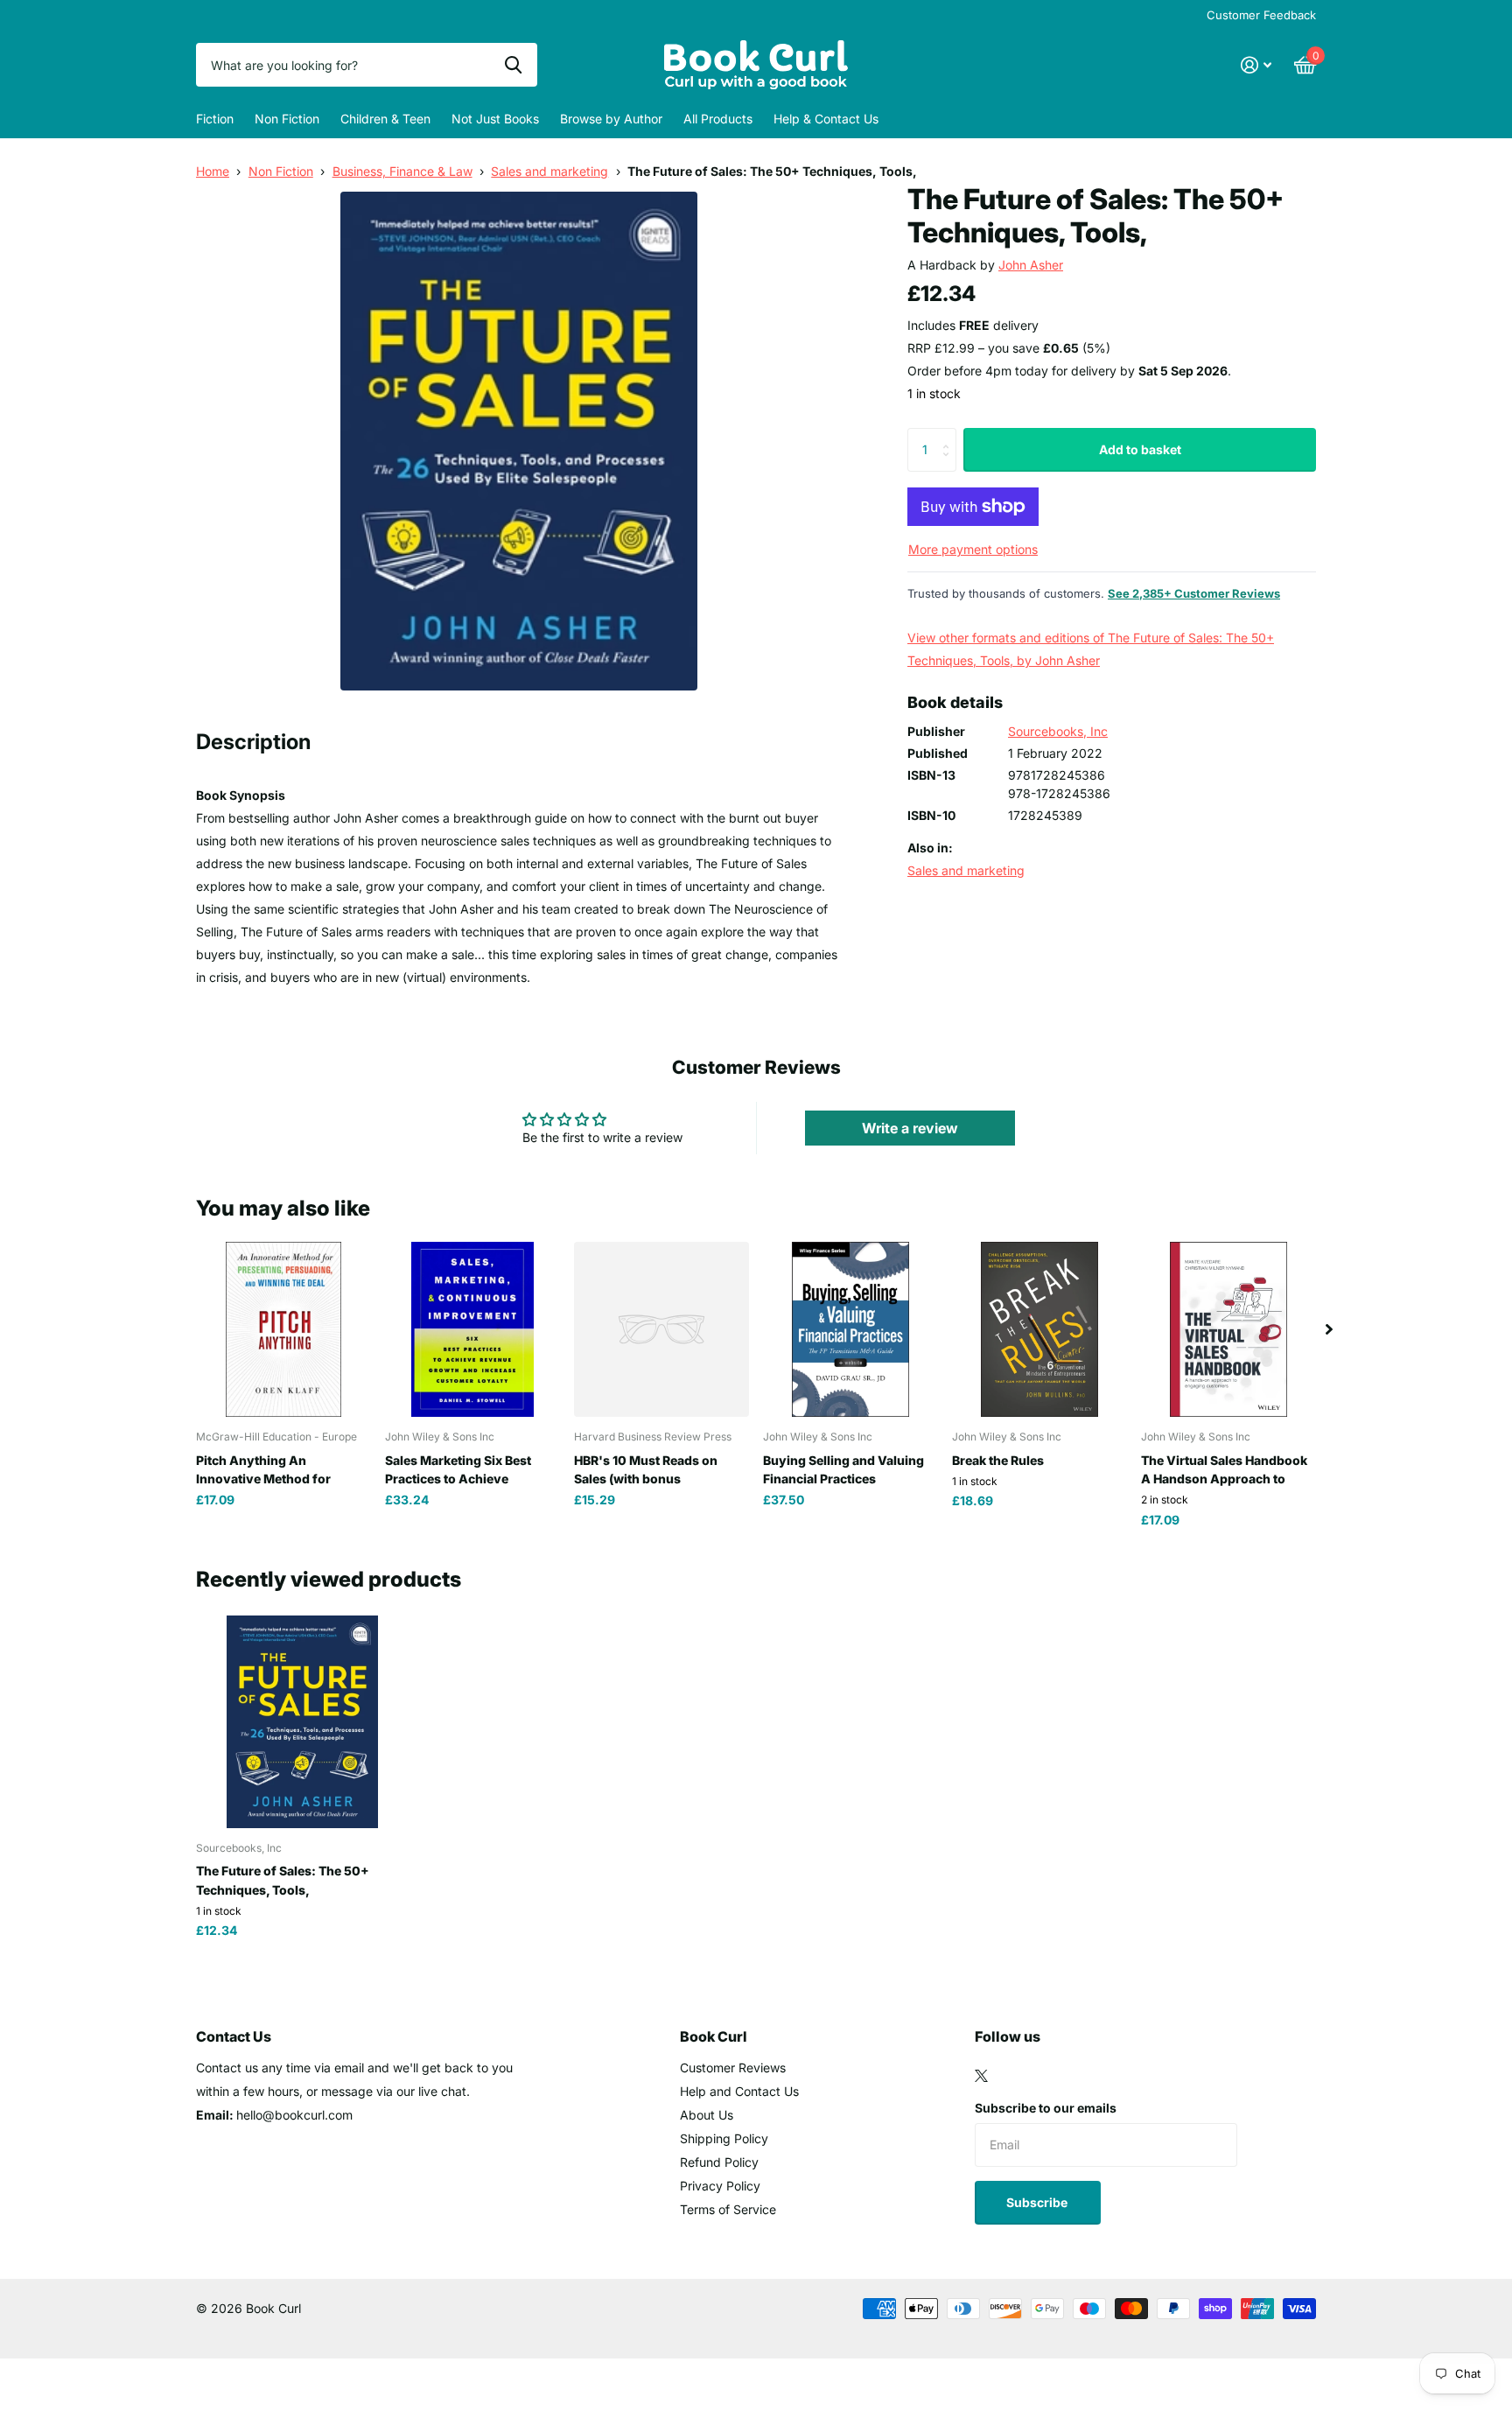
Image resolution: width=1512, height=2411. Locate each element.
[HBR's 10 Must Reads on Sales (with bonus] (661, 1329)
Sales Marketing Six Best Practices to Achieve (458, 1469)
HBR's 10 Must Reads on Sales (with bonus (646, 1469)
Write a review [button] (910, 1128)
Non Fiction (287, 119)
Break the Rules (998, 1460)
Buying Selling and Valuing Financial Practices (843, 1469)
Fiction (215, 119)
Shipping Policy (724, 2138)
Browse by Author (611, 119)
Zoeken (513, 65)
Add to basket (1140, 449)
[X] (981, 2076)
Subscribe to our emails (1046, 2108)
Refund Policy (719, 2162)
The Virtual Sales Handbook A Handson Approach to (1224, 1469)
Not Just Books (495, 119)
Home (213, 171)
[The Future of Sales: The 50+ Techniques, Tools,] (302, 1722)
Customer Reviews (733, 2068)
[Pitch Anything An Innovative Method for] (283, 1329)
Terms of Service (728, 2209)
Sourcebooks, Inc (1058, 731)
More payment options (973, 549)
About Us (707, 2115)
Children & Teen (385, 119)
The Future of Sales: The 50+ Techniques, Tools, (283, 1880)
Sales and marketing (549, 171)
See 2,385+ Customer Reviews (1194, 593)
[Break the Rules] (1039, 1329)
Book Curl (714, 2036)
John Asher (1031, 265)
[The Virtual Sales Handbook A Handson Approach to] (1228, 1329)
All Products (718, 119)
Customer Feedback (1261, 15)
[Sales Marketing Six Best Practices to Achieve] (472, 1329)
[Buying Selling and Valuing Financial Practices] (850, 1329)
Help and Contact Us (739, 2091)
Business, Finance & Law (402, 171)
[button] (1329, 1329)
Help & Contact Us (826, 119)
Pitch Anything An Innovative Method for (263, 1469)
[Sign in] (1256, 65)
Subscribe (1038, 2202)
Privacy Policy (720, 2186)
